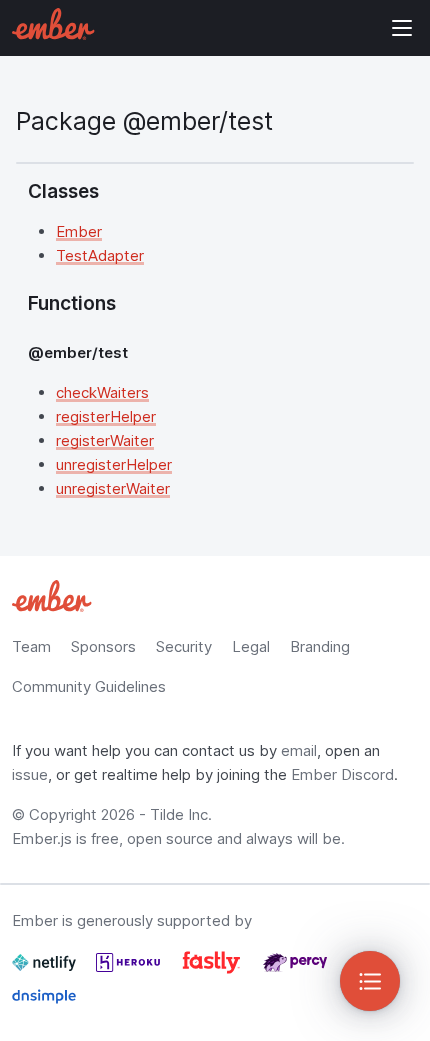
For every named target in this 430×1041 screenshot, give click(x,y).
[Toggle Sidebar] (370, 981)
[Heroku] (130, 970)
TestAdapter (100, 255)
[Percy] (295, 970)
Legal (251, 646)
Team (31, 646)
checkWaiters (102, 392)
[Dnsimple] (44, 1004)
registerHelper (106, 416)
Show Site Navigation (402, 28)
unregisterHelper (114, 464)
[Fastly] (213, 970)
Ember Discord (342, 774)
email (299, 750)
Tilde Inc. (181, 814)
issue (30, 774)
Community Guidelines (89, 686)
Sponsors (103, 646)
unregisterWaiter (113, 488)
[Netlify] (46, 970)
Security (184, 646)
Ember (79, 231)
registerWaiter (105, 440)
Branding (320, 646)
